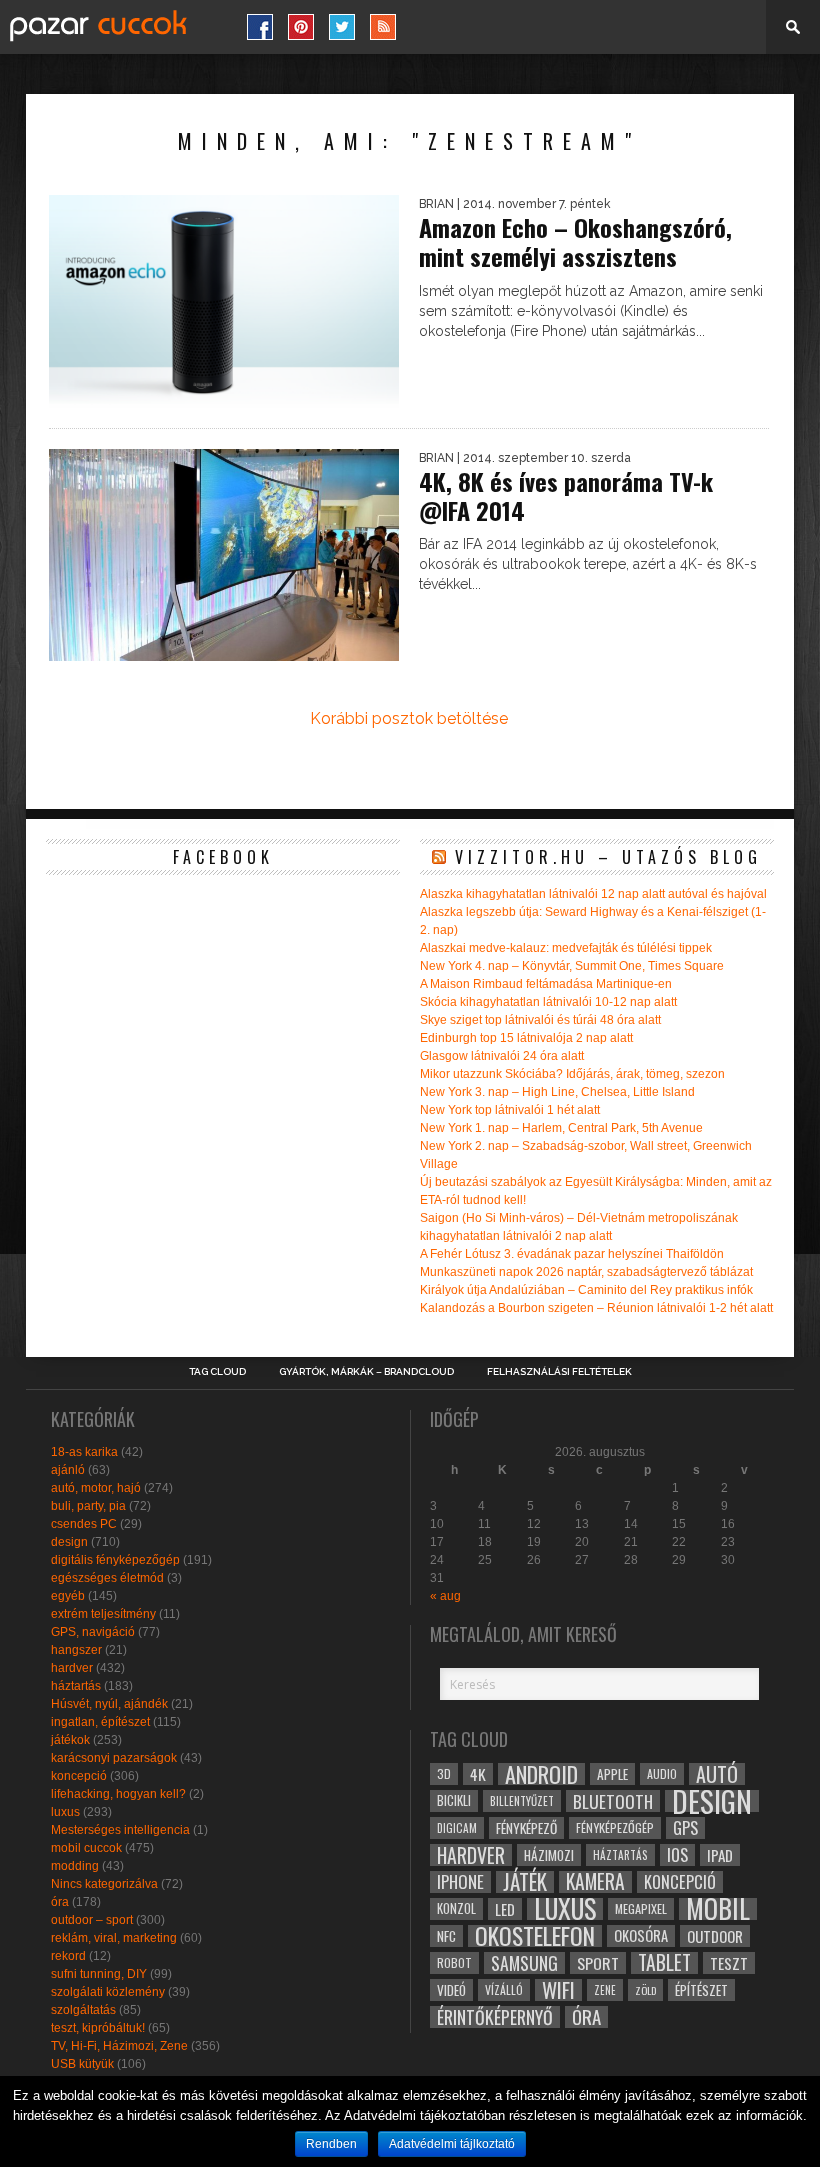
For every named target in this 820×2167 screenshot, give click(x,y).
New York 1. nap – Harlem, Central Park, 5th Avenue (561, 1128)
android (541, 1774)
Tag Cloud (217, 1372)
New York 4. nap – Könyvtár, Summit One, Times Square (572, 966)
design (69, 1542)
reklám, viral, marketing (114, 1938)
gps (685, 1828)
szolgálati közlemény (108, 1992)
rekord (68, 1956)
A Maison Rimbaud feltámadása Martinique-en (546, 984)
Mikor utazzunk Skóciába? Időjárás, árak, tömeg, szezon (572, 1074)
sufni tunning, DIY (99, 1974)
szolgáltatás (83, 2010)
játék (525, 1882)
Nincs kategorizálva (104, 1884)
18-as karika (84, 1452)
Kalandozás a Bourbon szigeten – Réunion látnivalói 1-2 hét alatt (596, 1308)
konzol (456, 1908)
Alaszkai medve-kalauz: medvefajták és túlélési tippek (566, 948)
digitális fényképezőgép (115, 1560)
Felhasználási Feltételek (559, 1372)
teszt (729, 1963)
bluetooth (613, 1801)
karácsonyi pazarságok (114, 1758)
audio (662, 1773)
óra (60, 1902)
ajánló (68, 1470)
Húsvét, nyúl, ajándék (109, 1704)
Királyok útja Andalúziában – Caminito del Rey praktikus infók (586, 1290)
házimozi (549, 1855)
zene (605, 1990)
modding (75, 1866)
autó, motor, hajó (96, 1488)
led (505, 1909)
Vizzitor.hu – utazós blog (608, 857)
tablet (664, 1963)
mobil (718, 1909)
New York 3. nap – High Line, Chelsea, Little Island (557, 1092)
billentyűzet (522, 1800)
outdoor (715, 1936)
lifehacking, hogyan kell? (118, 1794)
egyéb (68, 1596)
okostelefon (535, 1936)
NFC (446, 1935)
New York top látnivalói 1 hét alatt (510, 1110)
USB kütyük (82, 2064)
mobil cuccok (86, 1848)
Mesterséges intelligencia (120, 1830)
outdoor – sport (92, 1920)
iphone (460, 1882)
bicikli (454, 1800)
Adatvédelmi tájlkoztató (452, 2144)
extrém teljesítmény (103, 1614)
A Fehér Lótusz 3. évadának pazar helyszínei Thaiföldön (572, 1254)
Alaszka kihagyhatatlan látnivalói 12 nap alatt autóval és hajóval (593, 894)
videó (451, 1990)
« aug (445, 1596)
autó (717, 1774)
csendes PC (84, 1524)
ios (677, 1855)
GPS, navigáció (93, 1632)
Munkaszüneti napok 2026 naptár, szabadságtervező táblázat (586, 1272)
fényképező (526, 1828)
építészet (701, 1990)
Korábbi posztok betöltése (409, 718)
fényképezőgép (615, 1827)
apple (612, 1774)
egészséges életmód (107, 1578)
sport (598, 1963)
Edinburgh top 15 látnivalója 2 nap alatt (526, 1038)
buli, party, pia (88, 1506)
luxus (65, 1812)
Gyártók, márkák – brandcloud (366, 1372)
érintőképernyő (495, 2017)
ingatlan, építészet (100, 1722)
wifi (558, 1990)
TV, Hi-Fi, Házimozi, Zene (119, 2046)
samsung (524, 1963)
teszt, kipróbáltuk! (98, 2028)
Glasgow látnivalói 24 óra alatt (502, 1056)
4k (478, 1774)
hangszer (76, 1650)
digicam (457, 1827)
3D (444, 1773)
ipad (720, 1855)
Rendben (331, 2144)
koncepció (79, 1776)
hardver (72, 1668)
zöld (645, 1990)
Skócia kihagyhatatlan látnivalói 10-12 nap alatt (548, 1002)
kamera (595, 1882)
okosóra (641, 1935)
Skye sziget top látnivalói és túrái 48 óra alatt (540, 1020)
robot (454, 1962)
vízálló (504, 1989)
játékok (70, 1740)
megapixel (641, 1908)
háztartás (76, 1686)
